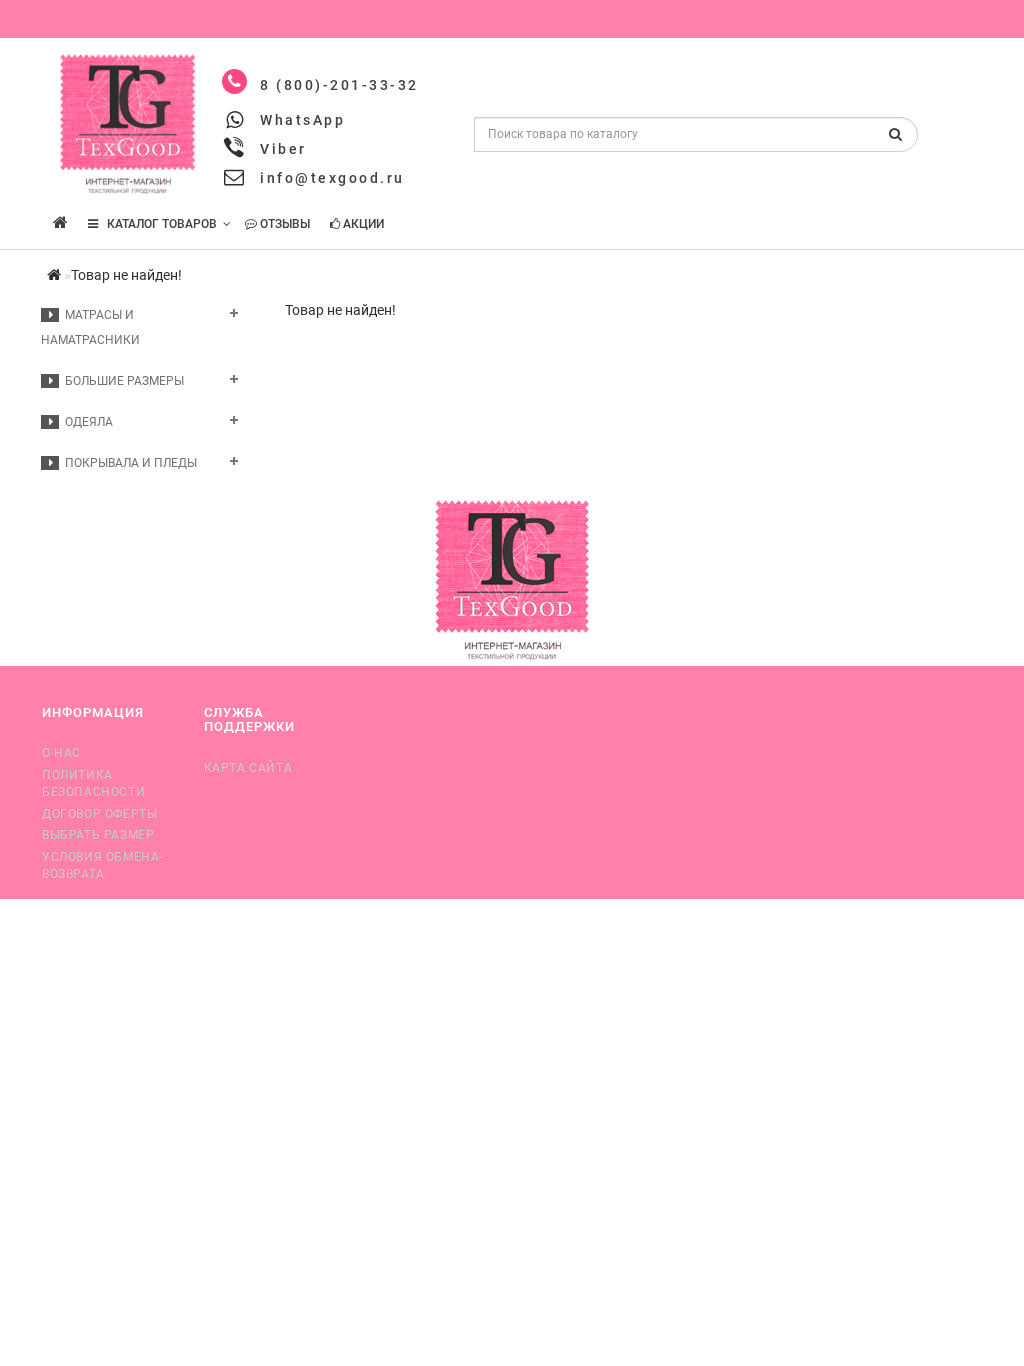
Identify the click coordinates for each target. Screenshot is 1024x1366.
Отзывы (283, 224)
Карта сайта (248, 768)
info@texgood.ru (332, 178)
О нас (61, 753)
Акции (362, 224)
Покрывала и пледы (128, 463)
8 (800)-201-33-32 (339, 85)
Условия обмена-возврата (102, 865)
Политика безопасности (93, 783)
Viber (283, 149)
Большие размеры (121, 381)
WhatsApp (302, 120)
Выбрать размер (98, 835)
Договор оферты (99, 814)
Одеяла (86, 422)
